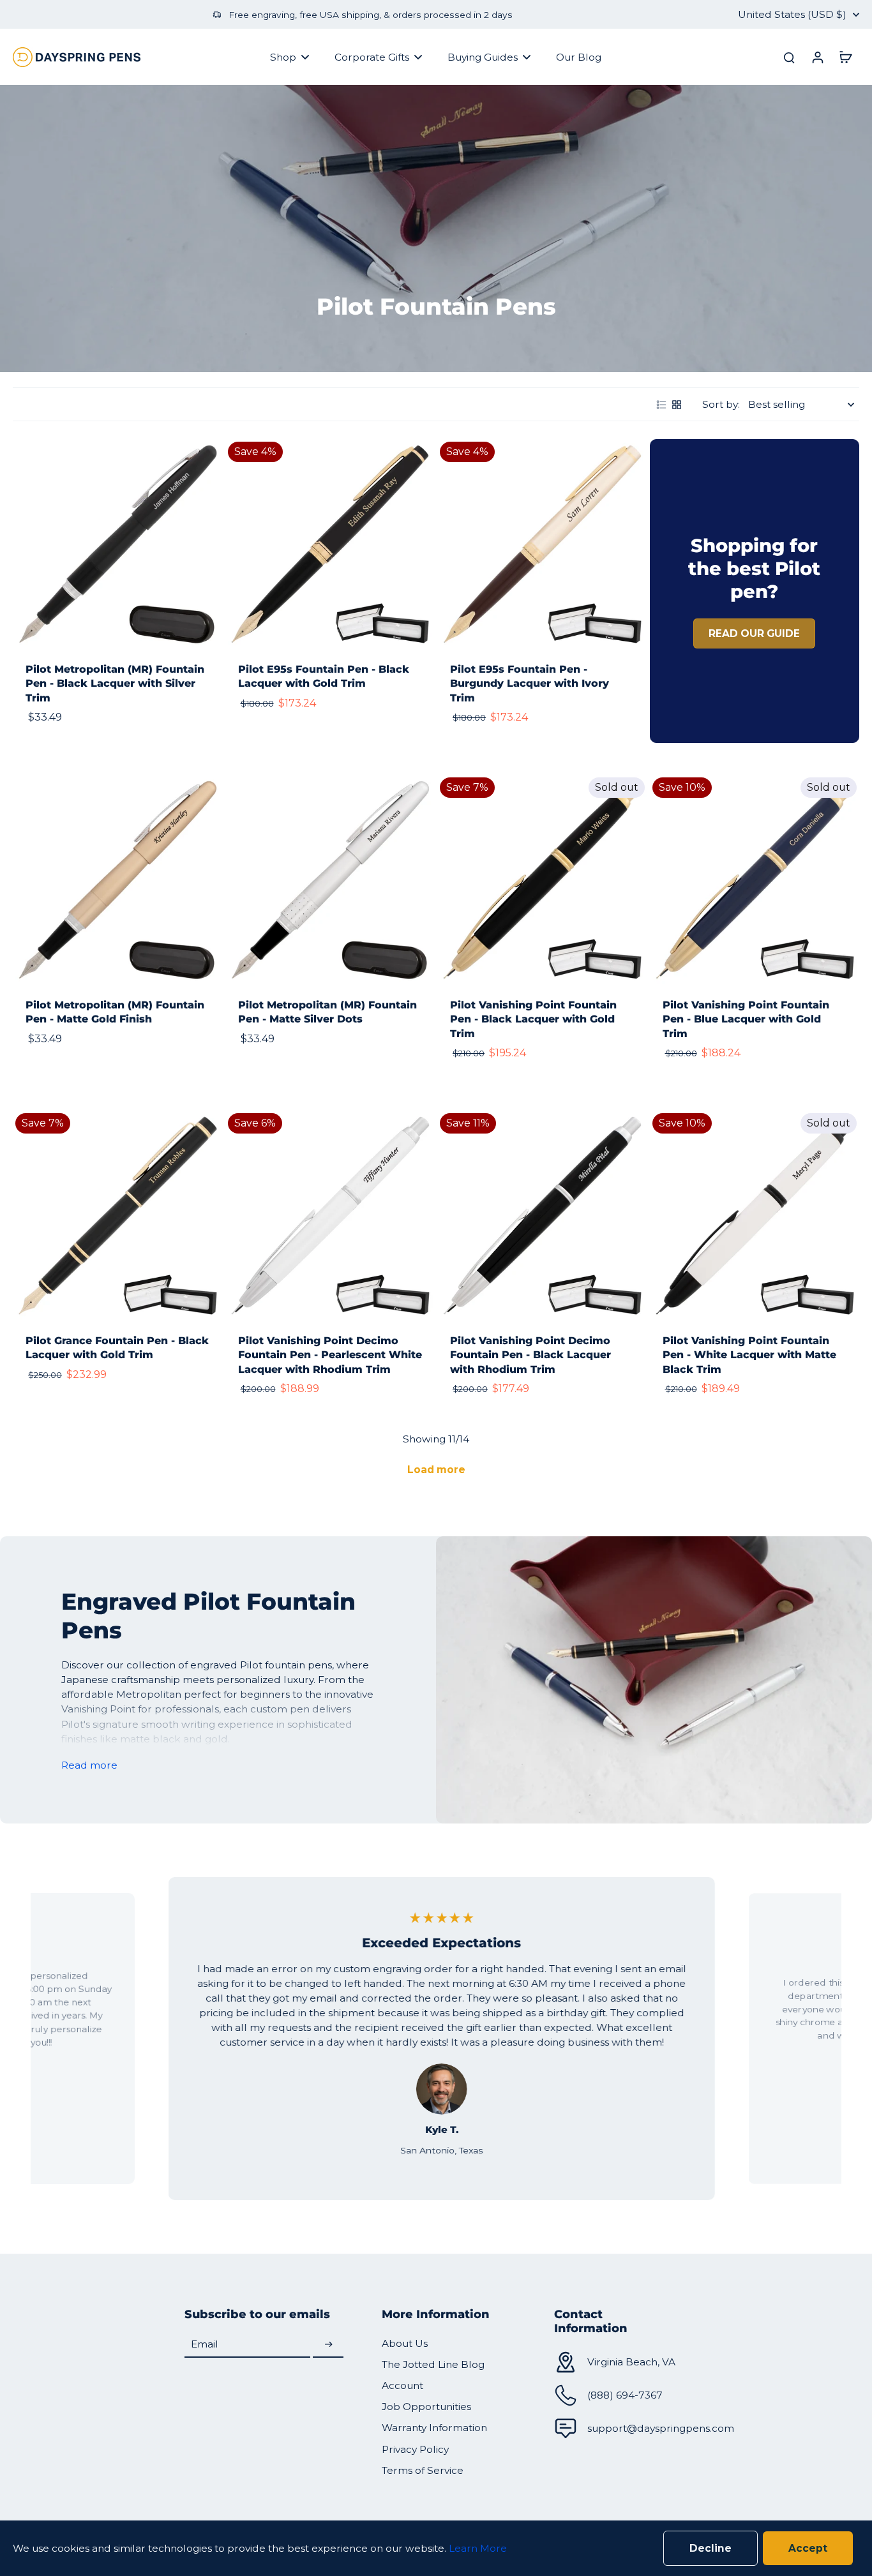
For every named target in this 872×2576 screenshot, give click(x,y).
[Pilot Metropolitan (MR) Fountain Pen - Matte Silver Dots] (330, 880)
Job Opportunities (426, 2407)
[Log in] (817, 57)
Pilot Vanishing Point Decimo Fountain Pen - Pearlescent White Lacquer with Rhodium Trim (330, 1355)
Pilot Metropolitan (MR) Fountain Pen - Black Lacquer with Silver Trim (115, 684)
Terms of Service (423, 2470)
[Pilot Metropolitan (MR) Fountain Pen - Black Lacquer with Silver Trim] (118, 544)
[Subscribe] (328, 2345)
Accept (808, 2548)
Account (402, 2385)
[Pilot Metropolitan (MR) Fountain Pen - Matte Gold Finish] (118, 880)
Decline (710, 2548)
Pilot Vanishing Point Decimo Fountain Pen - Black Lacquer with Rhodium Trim (530, 1355)
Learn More (478, 2548)
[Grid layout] (677, 405)
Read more (89, 1765)
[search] (789, 57)
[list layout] (661, 405)
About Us (405, 2343)
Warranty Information (434, 2428)
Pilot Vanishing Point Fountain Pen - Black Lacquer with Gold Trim (533, 1019)
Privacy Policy (415, 2449)
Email (205, 2345)
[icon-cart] (845, 57)
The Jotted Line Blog (433, 2364)
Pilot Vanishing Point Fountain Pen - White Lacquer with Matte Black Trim (749, 1355)
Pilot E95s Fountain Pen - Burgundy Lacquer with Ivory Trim (530, 684)
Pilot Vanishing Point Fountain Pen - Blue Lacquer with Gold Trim (746, 1019)
